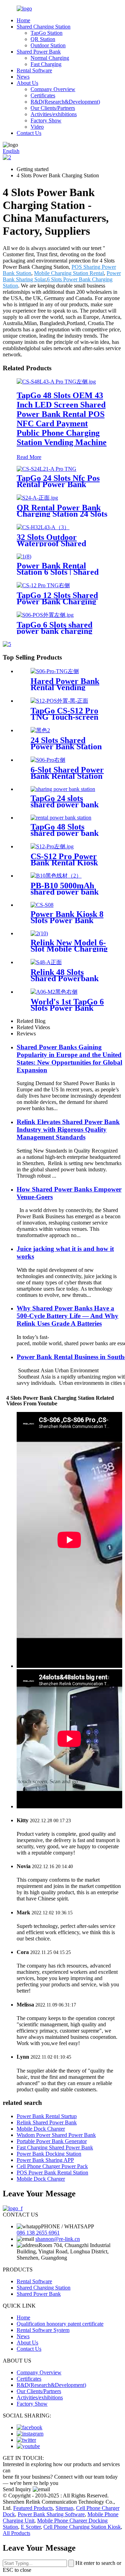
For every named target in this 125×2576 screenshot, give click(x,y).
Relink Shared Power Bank (47, 2122)
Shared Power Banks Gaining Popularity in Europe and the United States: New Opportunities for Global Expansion (69, 1059)
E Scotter (31, 2527)
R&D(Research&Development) (65, 102)
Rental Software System (43, 2330)
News (23, 77)
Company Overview (53, 89)
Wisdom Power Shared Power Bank (56, 2135)
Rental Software (34, 70)
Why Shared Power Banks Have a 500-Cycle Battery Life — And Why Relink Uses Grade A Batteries (68, 1316)
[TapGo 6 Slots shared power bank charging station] (45, 615)
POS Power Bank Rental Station (52, 2173)
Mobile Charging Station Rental (69, 273)
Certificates (43, 95)
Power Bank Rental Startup (47, 2116)
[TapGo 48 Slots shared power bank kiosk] (61, 818)
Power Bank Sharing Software (51, 2514)
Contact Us (29, 133)
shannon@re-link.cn (58, 2239)
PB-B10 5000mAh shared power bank (65, 889)
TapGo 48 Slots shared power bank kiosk (65, 833)
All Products (16, 2533)
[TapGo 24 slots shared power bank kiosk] (63, 789)
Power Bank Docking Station (49, 2154)
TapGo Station (47, 33)
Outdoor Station (48, 45)
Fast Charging (46, 64)
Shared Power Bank (39, 52)
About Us (27, 83)
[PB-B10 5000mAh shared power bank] (56, 876)
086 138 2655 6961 (38, 2233)
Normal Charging (50, 58)
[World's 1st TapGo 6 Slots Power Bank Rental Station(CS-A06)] (54, 992)
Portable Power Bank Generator (52, 2141)
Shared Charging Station (44, 27)
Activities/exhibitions (54, 114)
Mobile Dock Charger (41, 2129)
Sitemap (64, 2508)
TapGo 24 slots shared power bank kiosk (65, 805)
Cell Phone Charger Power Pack (52, 2166)
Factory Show (46, 120)
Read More (29, 457)
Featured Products (33, 2508)
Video (37, 127)
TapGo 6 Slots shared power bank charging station (55, 631)
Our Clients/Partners (53, 108)
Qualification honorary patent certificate (60, 2324)
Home (23, 20)
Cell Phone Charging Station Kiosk (82, 2527)
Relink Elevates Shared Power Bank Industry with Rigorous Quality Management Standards (68, 1129)
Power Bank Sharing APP (45, 2160)
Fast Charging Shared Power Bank (55, 2147)
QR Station (43, 39)
